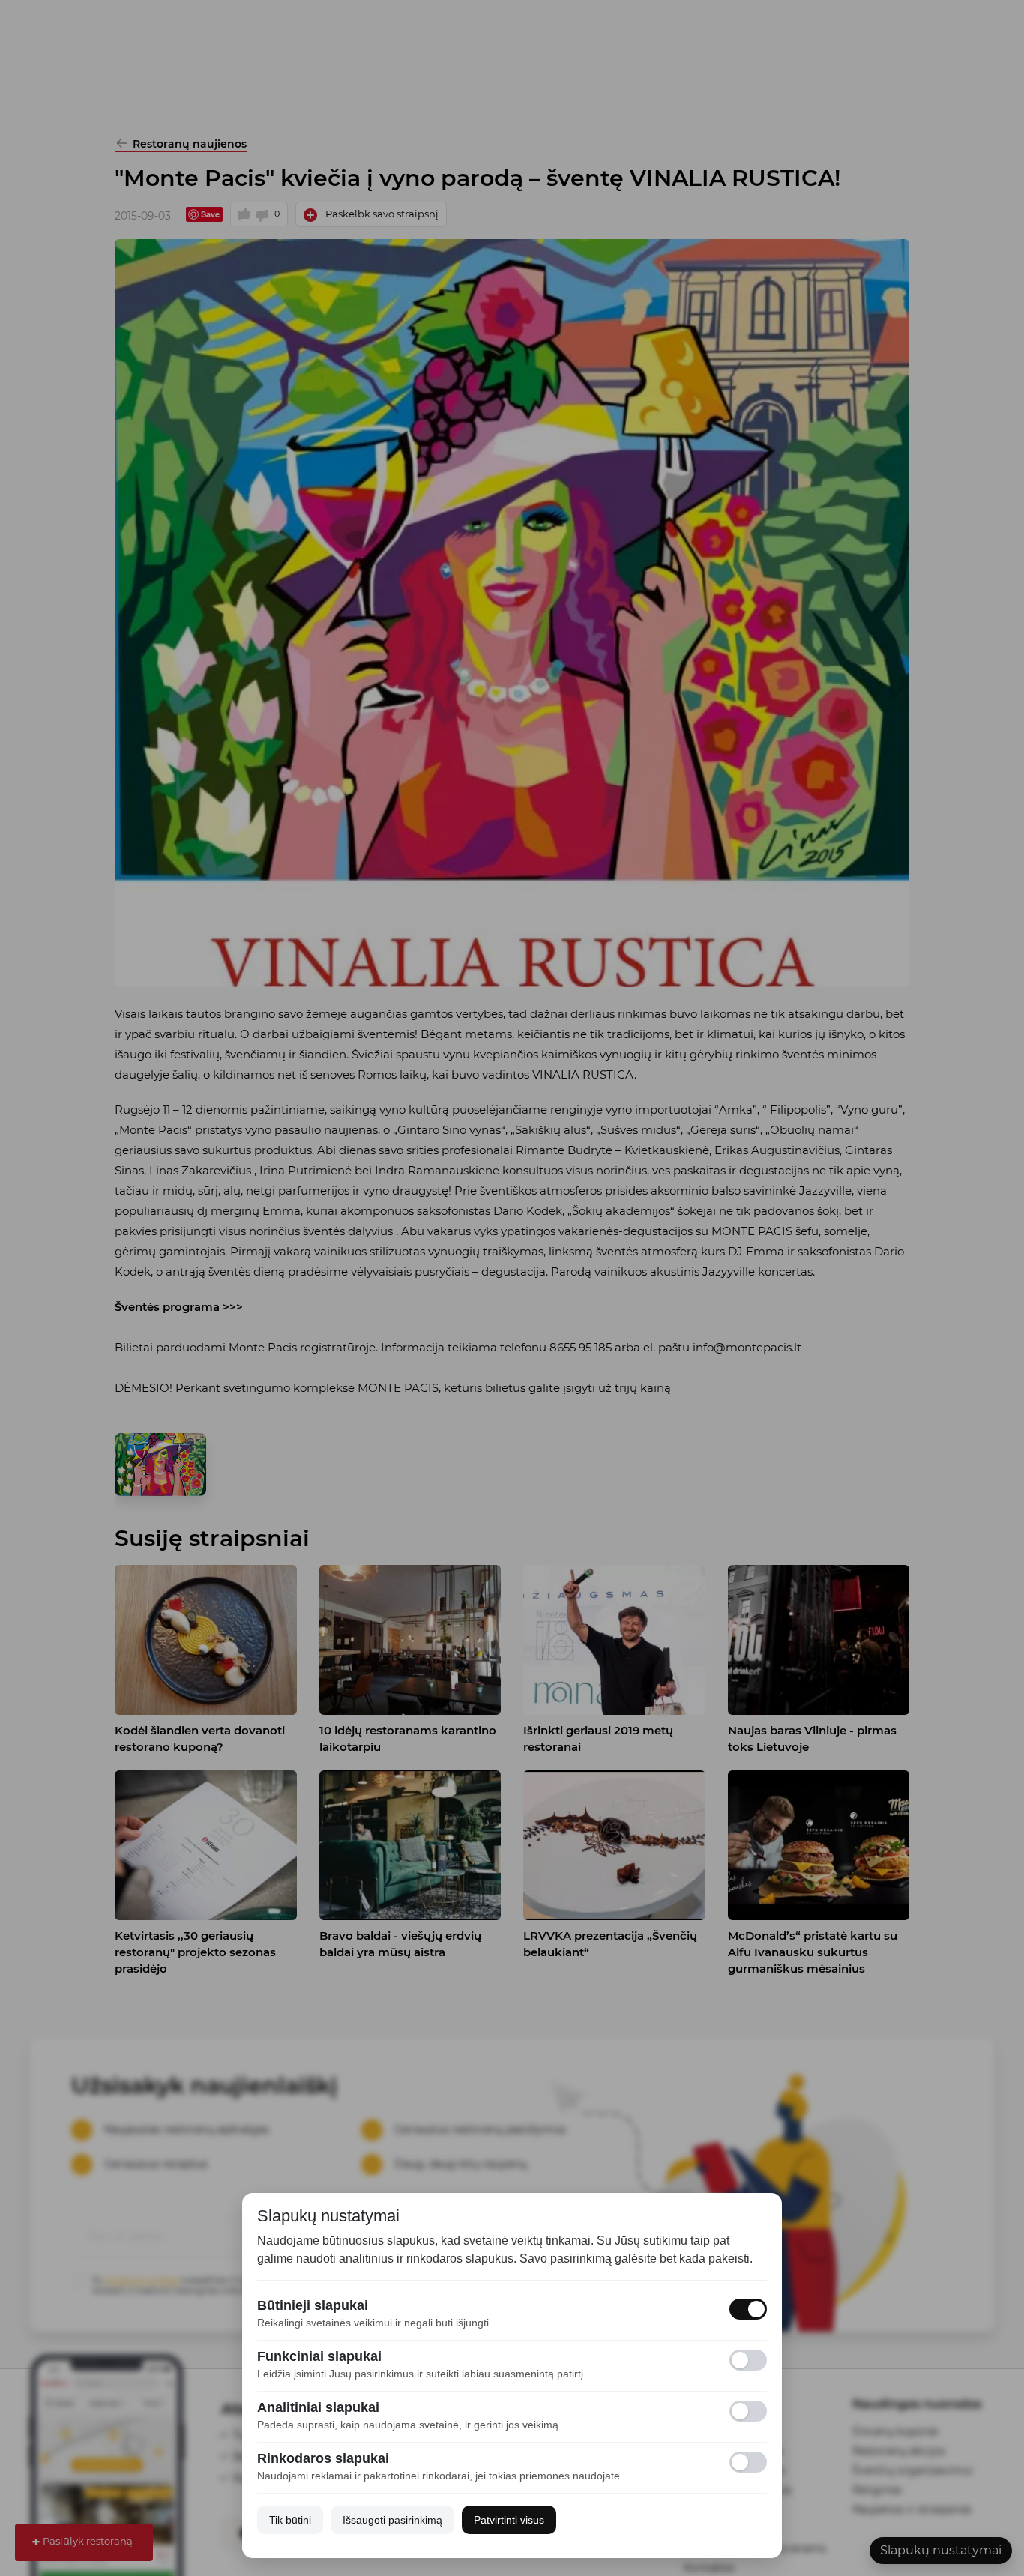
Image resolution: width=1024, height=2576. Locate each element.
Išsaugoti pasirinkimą (392, 2520)
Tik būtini (290, 2520)
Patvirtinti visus (509, 2520)
